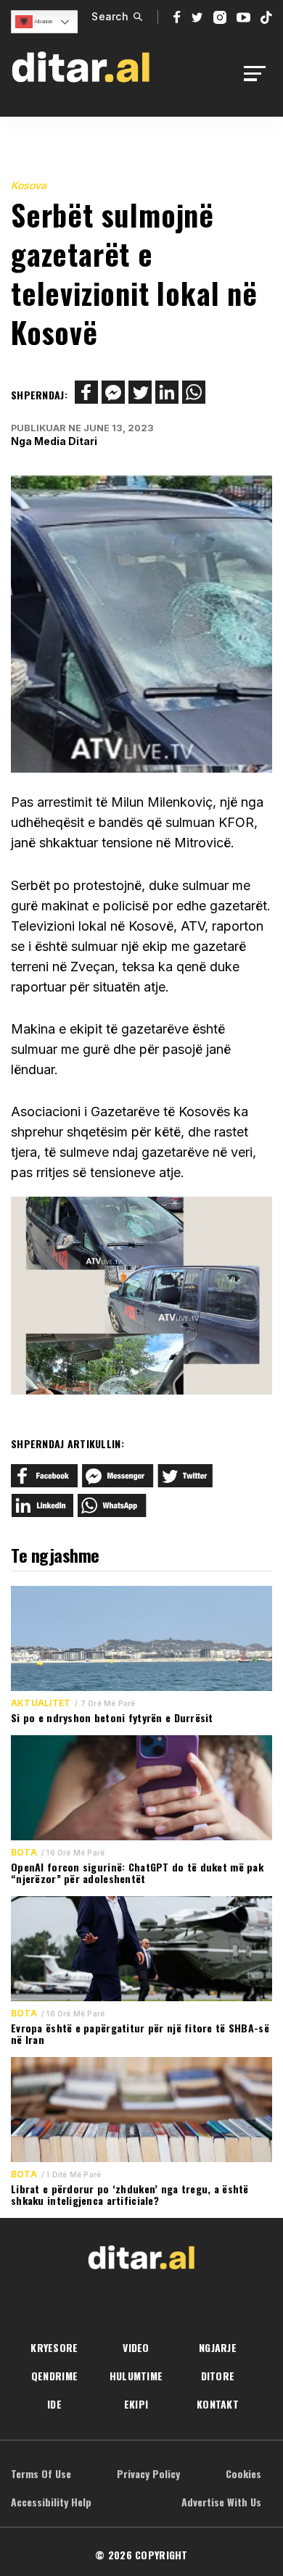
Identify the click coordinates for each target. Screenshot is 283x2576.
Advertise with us (221, 2502)
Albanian (42, 21)
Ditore (218, 2376)
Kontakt (218, 2404)
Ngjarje (218, 2347)
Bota (24, 1853)
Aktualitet (41, 1703)
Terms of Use (41, 2473)
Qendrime (54, 2376)
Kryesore (54, 2347)
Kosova (29, 185)
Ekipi (136, 2404)
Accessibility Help (51, 2502)
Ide (54, 2404)
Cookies (243, 2473)
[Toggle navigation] (259, 74)
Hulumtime (136, 2376)
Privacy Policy (148, 2473)
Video (136, 2347)
